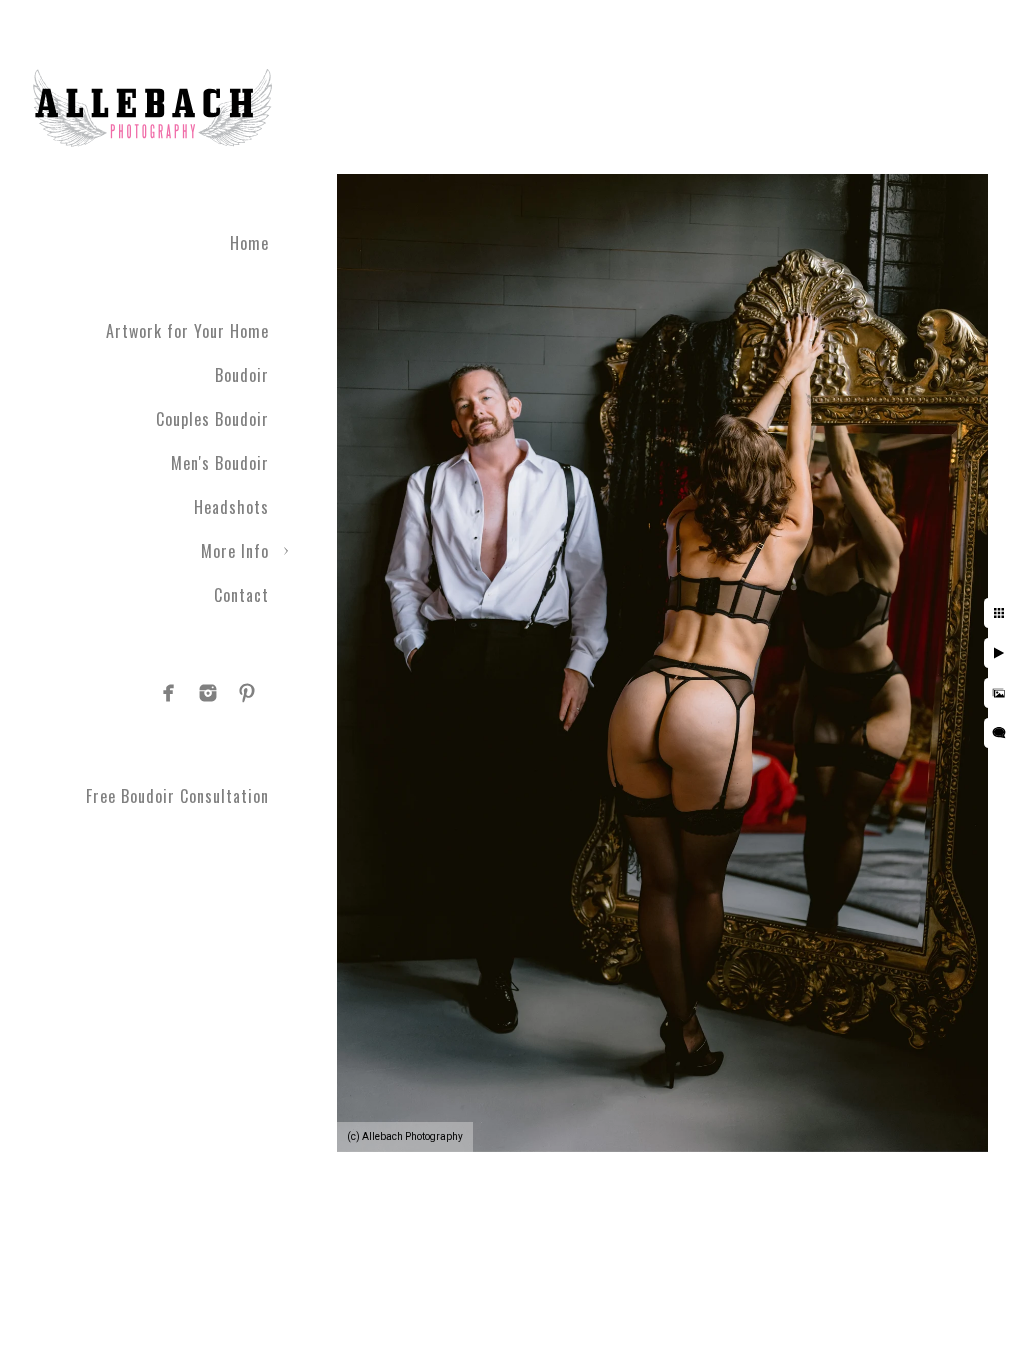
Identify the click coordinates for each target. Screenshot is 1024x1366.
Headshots (231, 507)
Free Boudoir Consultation (177, 796)
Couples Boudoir (212, 419)
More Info (235, 551)
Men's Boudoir (220, 463)
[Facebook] (169, 693)
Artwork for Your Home (187, 331)
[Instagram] (208, 693)
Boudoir (242, 375)
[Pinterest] (247, 693)
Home (249, 243)
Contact (241, 595)
